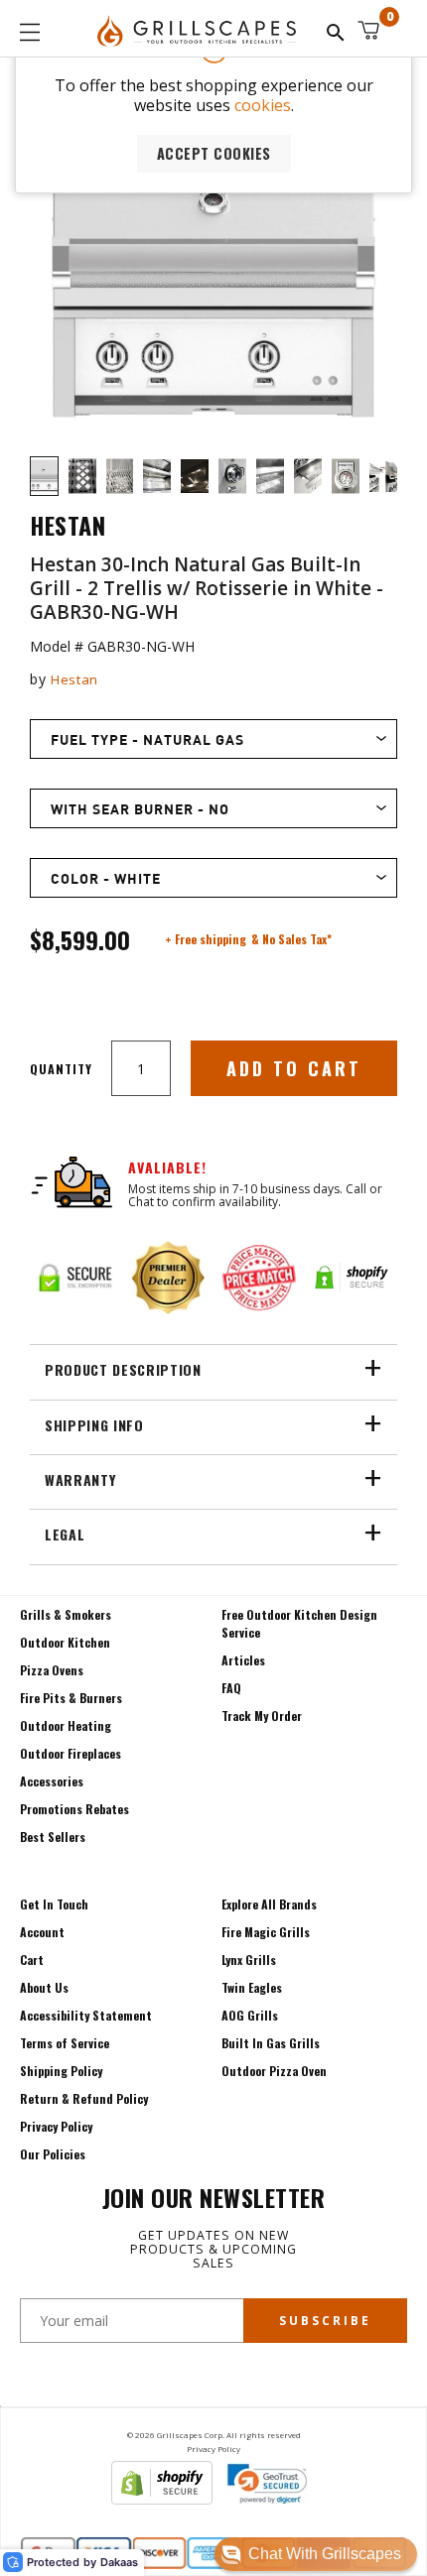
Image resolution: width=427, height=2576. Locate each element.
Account (42, 1932)
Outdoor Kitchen (65, 1642)
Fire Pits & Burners (71, 1698)
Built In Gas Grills (271, 2043)
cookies (263, 105)
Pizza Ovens (52, 1670)
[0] (368, 30)
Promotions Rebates (74, 1809)
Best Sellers (53, 1837)
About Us (44, 1987)
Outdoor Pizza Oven (274, 2071)
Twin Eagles (252, 1987)
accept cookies (214, 153)
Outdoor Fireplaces (71, 1753)
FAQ (231, 1688)
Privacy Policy (56, 2126)
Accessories (52, 1781)
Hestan (74, 679)
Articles (243, 1660)
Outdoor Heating (66, 1725)
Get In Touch (54, 1904)
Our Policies (53, 2154)
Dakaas (119, 2563)
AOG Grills (250, 2015)
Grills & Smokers (66, 1614)
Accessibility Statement (86, 2015)
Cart (32, 1960)
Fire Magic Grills (266, 1932)
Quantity (61, 1069)
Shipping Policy (61, 2071)
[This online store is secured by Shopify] (162, 2499)
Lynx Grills (249, 1960)
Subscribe (325, 2321)
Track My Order (262, 1716)
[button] (316, 2554)
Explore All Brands (269, 1904)
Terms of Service (65, 2043)
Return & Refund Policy (84, 2098)
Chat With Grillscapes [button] (325, 2554)
